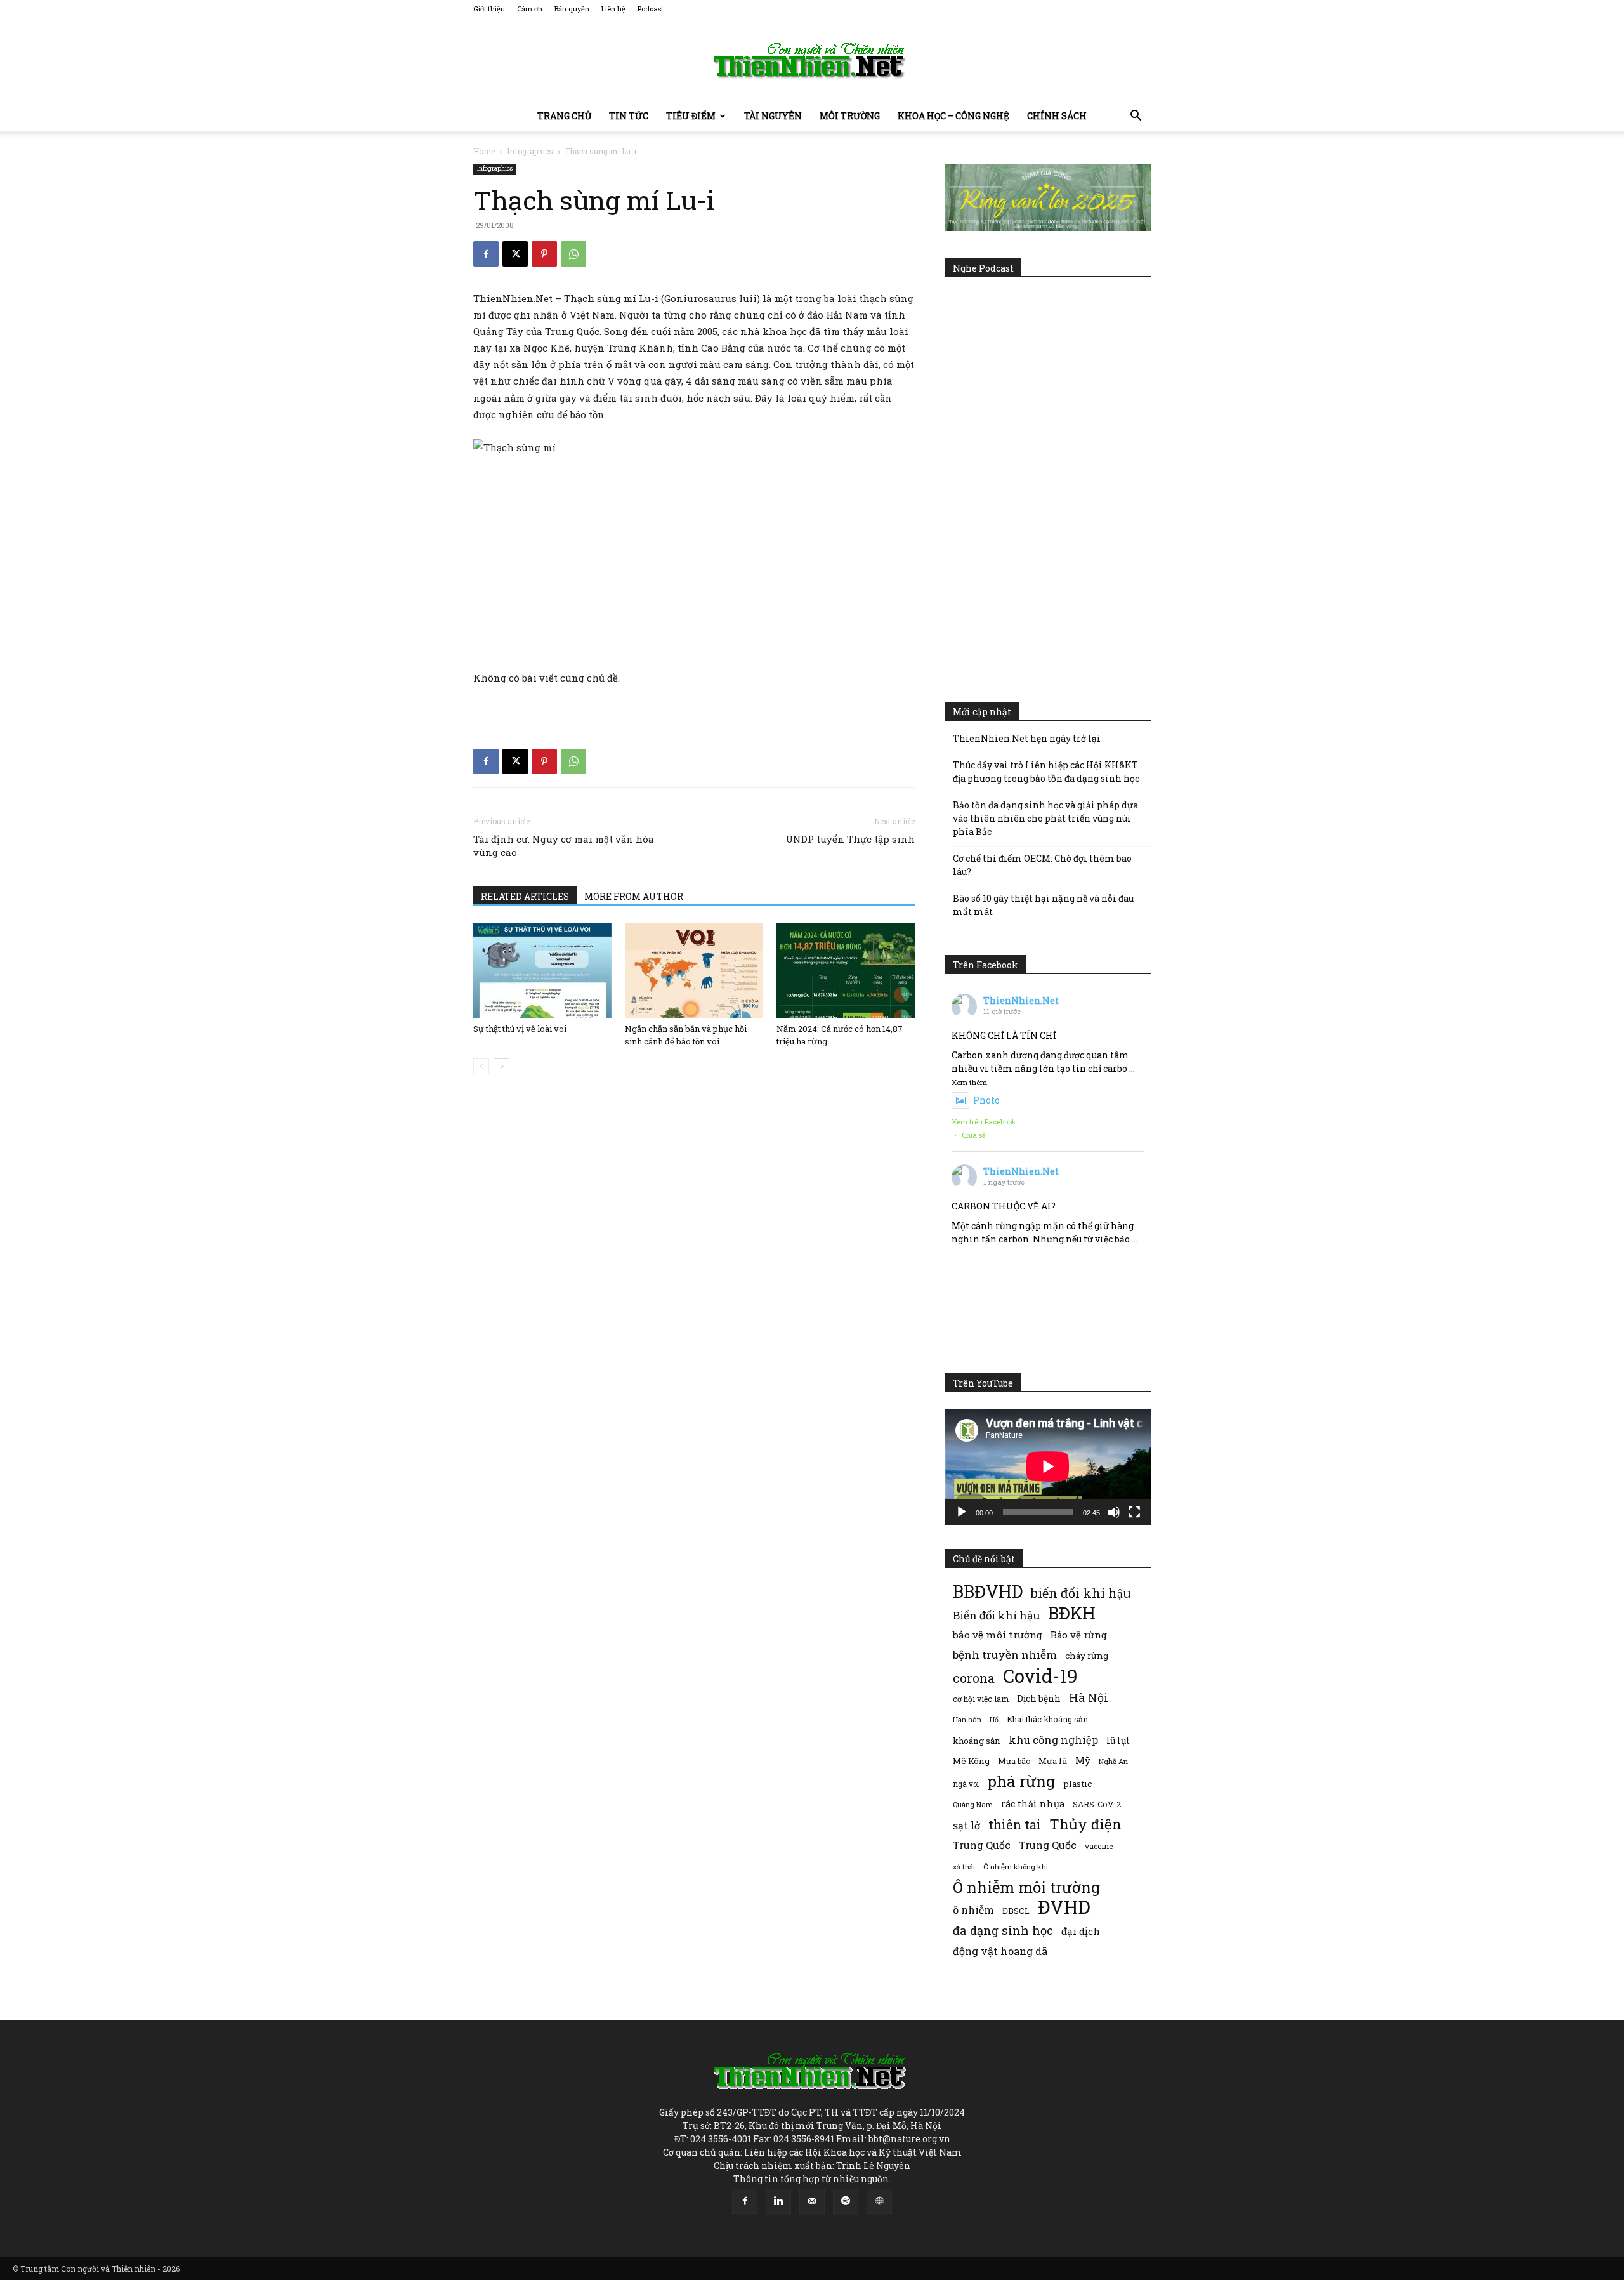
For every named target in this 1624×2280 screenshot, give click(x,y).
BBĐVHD (988, 1591)
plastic (1077, 1784)
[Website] (879, 2201)
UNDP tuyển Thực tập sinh (850, 839)
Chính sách (1057, 116)
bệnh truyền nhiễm (1005, 1655)
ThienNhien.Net (1021, 1000)
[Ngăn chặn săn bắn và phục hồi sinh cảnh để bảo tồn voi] (694, 970)
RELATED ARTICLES (525, 896)
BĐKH (1072, 1613)
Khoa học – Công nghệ (953, 116)
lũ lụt (1118, 1740)
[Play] (962, 1512)
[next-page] (501, 1066)
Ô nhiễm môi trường (1026, 1887)
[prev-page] (481, 1066)
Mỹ (1083, 1760)
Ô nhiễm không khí (1016, 1867)
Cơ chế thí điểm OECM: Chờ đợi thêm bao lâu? (1042, 865)
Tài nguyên (773, 116)
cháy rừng (1087, 1656)
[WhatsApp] (573, 254)
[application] (1048, 1466)
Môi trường (850, 116)
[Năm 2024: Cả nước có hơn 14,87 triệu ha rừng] (846, 970)
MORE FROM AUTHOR (634, 896)
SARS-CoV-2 (1097, 1804)
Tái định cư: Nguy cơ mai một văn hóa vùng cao (564, 846)
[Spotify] (846, 2201)
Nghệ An (1113, 1761)
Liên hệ (613, 9)
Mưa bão (1014, 1761)
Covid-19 (1040, 1676)
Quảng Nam (973, 1804)
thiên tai (1015, 1825)
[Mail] (812, 2201)
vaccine (1099, 1846)
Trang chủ (564, 116)
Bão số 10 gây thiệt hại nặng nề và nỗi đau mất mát (1043, 905)
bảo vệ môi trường (998, 1635)
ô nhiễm (973, 1910)
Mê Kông (971, 1761)
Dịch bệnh (1039, 1698)
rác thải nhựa (1033, 1804)
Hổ (994, 1720)
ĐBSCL (1016, 1911)
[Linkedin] (778, 2201)
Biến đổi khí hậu (996, 1615)
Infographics (530, 151)
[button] (1136, 117)
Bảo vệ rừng (1079, 1635)
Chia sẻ (974, 1135)
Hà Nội (1089, 1698)
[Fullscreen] (1134, 1512)
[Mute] (1114, 1512)
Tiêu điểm (691, 116)
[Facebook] (486, 254)
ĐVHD (1064, 1907)
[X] (515, 254)
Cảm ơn (530, 9)
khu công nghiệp (1053, 1740)
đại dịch (1081, 1931)
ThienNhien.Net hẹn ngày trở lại (1027, 738)
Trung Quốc (982, 1845)
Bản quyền (572, 9)
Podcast (651, 9)
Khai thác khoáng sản (1047, 1719)
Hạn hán (967, 1719)
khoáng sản (977, 1741)
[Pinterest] (544, 254)
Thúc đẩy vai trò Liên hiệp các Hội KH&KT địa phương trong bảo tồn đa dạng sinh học (1046, 772)
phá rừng (1021, 1781)
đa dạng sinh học (1003, 1931)
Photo (986, 1100)
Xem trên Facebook (984, 1122)
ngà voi (966, 1784)
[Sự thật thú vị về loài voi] (542, 970)
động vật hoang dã (1000, 1951)
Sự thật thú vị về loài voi (520, 1029)
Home (484, 151)
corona (974, 1678)
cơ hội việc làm (981, 1699)
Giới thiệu (489, 9)
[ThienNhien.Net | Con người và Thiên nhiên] (812, 60)
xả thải (964, 1867)
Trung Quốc (1048, 1845)
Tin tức (629, 116)
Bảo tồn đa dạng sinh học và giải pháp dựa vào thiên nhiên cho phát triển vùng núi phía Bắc (1045, 818)
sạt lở (966, 1825)
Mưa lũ (1053, 1761)
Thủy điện (1085, 1824)
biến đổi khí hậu (1081, 1593)
